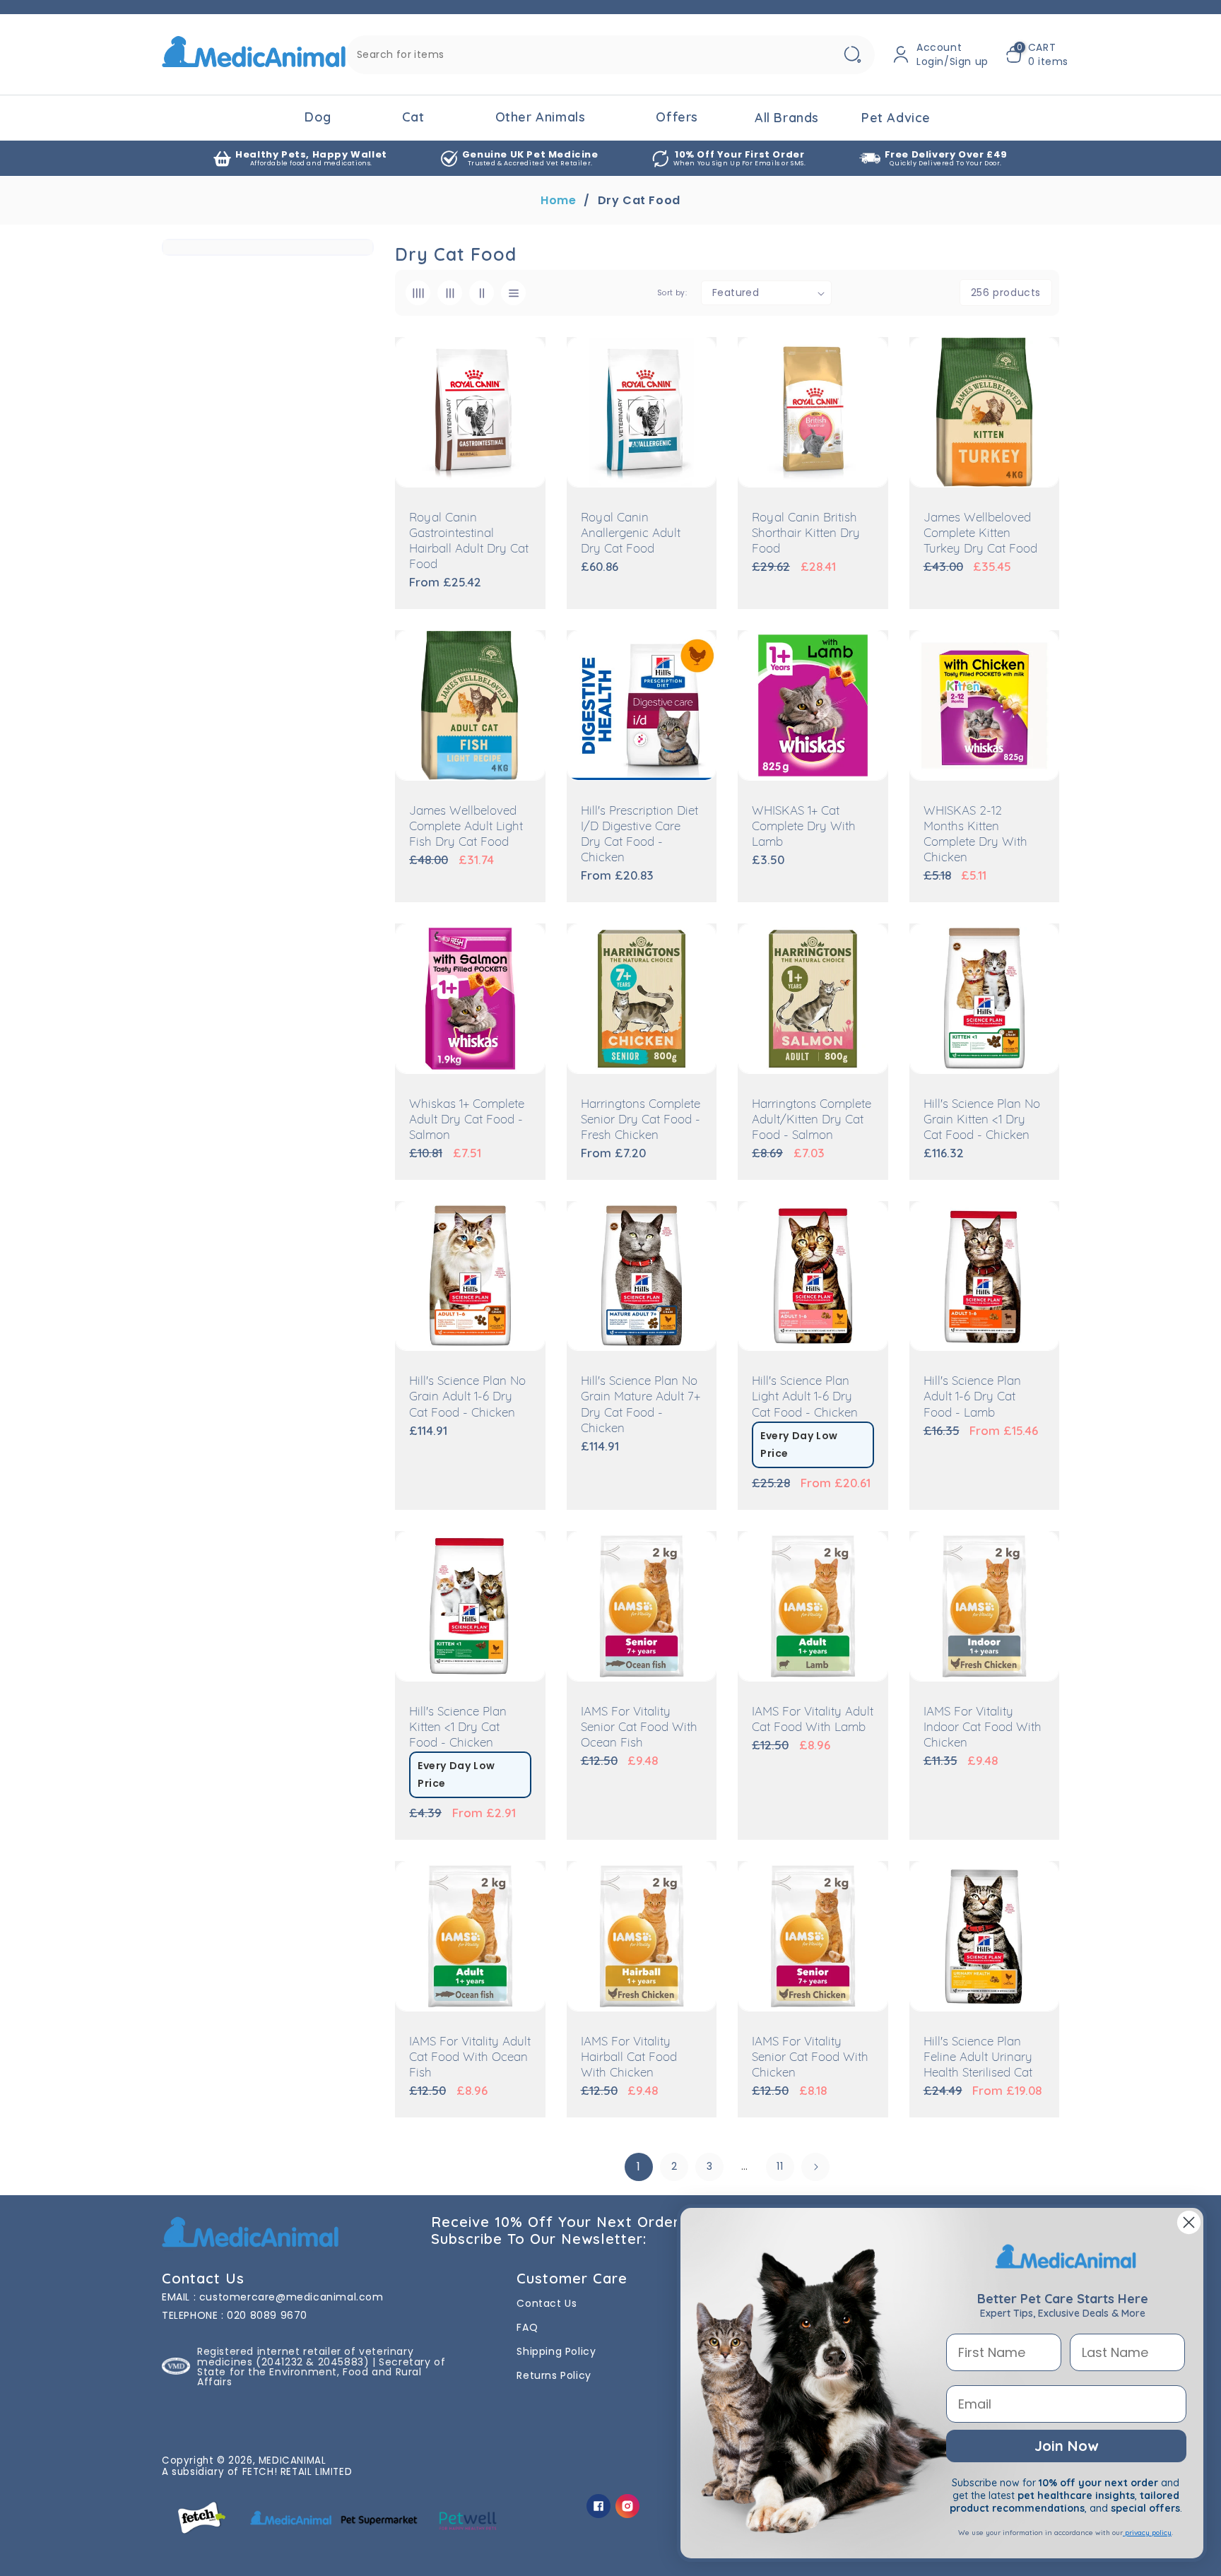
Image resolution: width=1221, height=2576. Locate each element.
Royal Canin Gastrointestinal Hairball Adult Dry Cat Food (469, 542)
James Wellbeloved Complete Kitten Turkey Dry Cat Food (980, 534)
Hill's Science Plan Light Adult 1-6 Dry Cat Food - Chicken (805, 1397)
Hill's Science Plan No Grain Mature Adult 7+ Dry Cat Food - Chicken (641, 1405)
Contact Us (547, 2303)
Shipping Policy (556, 2351)
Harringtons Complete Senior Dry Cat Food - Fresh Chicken (641, 1120)
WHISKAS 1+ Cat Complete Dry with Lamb (804, 827)
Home (558, 201)
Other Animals (541, 117)
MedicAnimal (293, 2460)
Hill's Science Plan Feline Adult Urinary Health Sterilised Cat (978, 2058)
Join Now (1066, 2446)
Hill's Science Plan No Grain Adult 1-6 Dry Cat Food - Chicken (467, 1397)
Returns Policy (554, 2375)
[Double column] (482, 293)
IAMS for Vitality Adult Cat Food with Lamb (813, 1720)
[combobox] (610, 55)
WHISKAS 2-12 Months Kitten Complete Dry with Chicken (975, 835)
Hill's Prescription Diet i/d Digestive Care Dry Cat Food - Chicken (639, 835)
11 (780, 2166)
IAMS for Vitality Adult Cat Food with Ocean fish (470, 2058)
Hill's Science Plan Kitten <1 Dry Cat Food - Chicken (458, 1728)
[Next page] (815, 2167)
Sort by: (672, 293)
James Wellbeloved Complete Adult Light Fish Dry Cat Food (466, 827)
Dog (318, 117)
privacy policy (1147, 2533)
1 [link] (639, 2167)
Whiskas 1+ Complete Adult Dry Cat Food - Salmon (467, 1120)
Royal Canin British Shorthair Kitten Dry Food (806, 534)
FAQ (527, 2327)
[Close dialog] (1189, 2222)
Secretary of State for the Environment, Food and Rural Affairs (321, 2372)
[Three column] (450, 293)
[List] (513, 293)
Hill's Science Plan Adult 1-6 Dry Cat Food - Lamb (972, 1397)
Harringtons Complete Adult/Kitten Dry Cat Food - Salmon (812, 1120)
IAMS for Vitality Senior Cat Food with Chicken (810, 2058)
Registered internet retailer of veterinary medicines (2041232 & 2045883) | (305, 2356)
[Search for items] (852, 55)
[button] (1037, 54)
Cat (413, 117)
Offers (677, 117)
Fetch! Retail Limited (297, 2472)
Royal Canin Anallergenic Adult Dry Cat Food (631, 534)
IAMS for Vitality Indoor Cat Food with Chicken (983, 1728)
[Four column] (418, 293)
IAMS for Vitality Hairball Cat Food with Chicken (629, 2058)
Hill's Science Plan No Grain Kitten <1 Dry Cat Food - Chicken (982, 1120)
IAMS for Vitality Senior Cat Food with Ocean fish (639, 1728)
